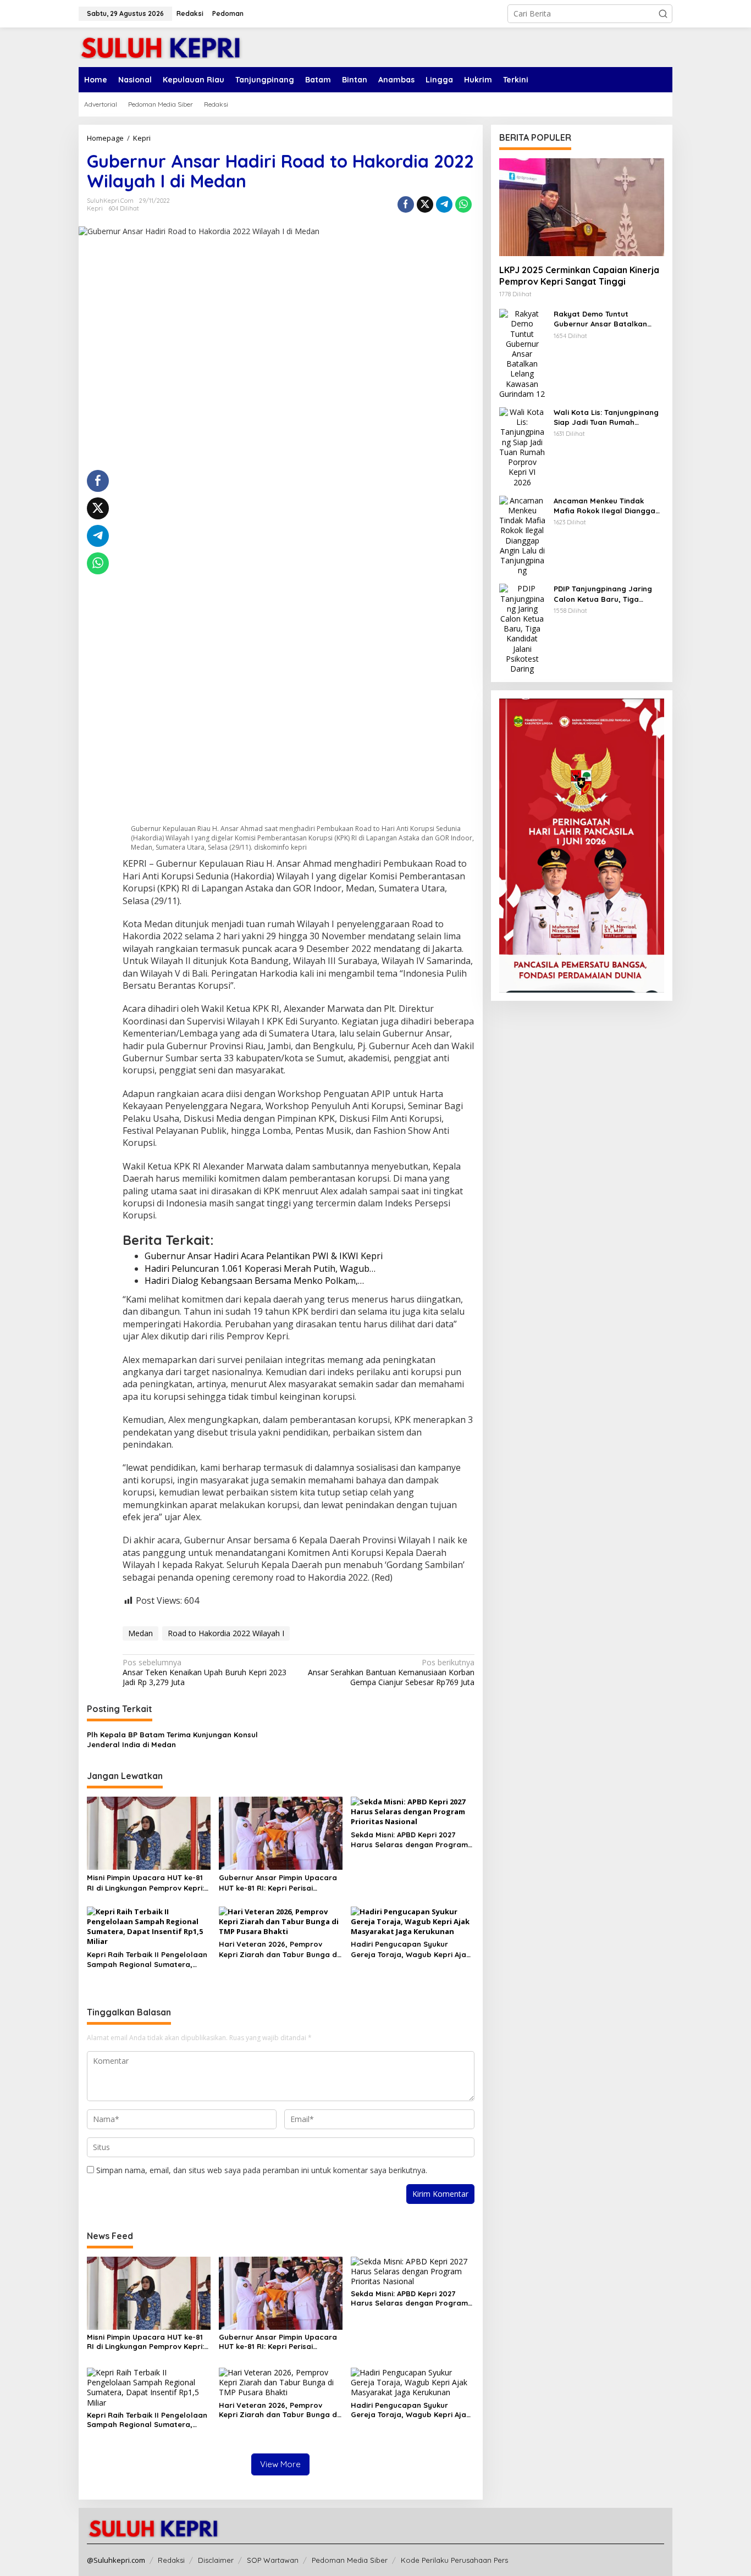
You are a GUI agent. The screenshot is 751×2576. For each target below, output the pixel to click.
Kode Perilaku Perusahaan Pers (454, 2560)
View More (280, 2464)
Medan (140, 1633)
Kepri (95, 208)
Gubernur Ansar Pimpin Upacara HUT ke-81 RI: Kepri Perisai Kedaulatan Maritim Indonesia (278, 1883)
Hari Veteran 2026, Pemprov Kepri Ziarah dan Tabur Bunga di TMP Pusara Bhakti (279, 1949)
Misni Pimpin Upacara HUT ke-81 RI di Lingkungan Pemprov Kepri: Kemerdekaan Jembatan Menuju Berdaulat (146, 1883)
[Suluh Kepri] (161, 46)
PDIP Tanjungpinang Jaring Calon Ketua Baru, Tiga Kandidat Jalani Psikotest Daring (603, 594)
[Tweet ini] (425, 204)
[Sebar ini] (406, 204)
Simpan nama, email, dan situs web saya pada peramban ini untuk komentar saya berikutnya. (262, 2170)
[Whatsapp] (463, 204)
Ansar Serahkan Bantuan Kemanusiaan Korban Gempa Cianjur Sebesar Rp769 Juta (391, 1672)
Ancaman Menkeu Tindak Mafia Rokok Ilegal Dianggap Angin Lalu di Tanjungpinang (607, 506)
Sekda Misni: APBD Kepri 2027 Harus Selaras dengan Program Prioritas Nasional (409, 1840)
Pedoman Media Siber (350, 2560)
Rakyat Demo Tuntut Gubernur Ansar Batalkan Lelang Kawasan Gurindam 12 (607, 319)
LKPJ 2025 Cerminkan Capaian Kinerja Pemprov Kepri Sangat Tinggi (579, 276)
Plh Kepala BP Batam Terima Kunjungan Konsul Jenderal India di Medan (172, 1740)
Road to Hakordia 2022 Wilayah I (226, 1633)
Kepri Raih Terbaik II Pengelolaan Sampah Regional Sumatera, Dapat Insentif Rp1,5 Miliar (147, 1960)
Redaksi (171, 2560)
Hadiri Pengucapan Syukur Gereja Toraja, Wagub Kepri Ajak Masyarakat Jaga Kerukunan (410, 1949)
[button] (663, 14)
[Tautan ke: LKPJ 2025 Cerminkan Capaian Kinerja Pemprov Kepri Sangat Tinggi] (582, 207)
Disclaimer (216, 2560)
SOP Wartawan (273, 2560)
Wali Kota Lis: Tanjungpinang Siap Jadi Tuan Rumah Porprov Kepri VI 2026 (606, 417)
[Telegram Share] (444, 204)
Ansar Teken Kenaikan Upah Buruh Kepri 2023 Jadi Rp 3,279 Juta (205, 1672)
